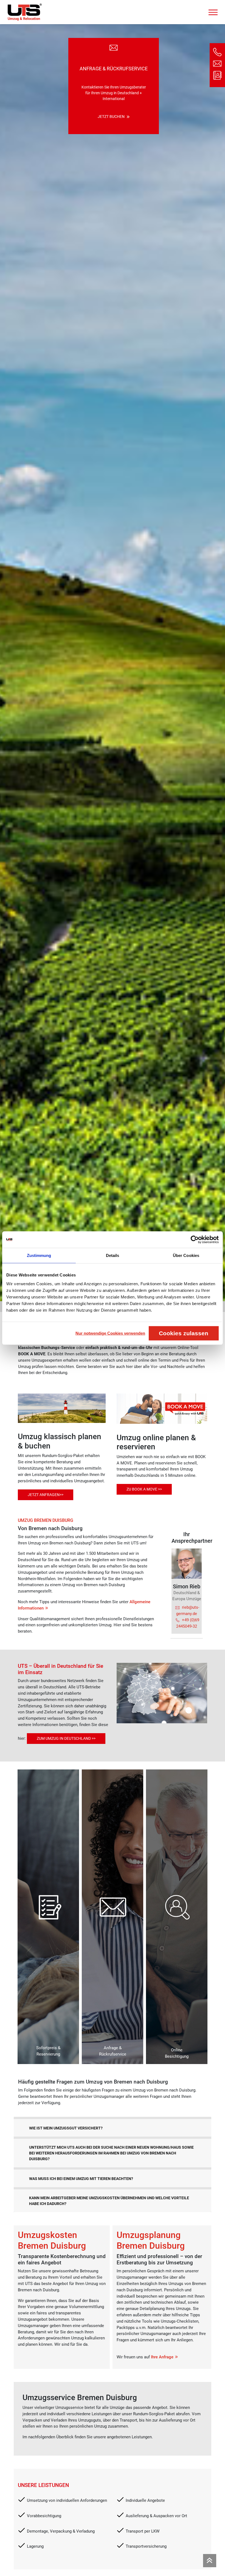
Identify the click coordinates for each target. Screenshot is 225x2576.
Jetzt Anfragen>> (46, 1495)
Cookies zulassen (184, 1333)
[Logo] (25, 12)
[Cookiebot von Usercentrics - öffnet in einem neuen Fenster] (195, 1240)
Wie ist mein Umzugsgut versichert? (66, 2128)
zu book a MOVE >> (144, 1489)
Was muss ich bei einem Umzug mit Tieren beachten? (81, 2179)
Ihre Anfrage (162, 2357)
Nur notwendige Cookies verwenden (110, 1333)
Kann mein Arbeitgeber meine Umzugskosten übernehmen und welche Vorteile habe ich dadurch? (109, 2201)
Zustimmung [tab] (39, 1255)
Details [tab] (113, 1255)
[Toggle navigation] (213, 11)
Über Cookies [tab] (186, 1255)
